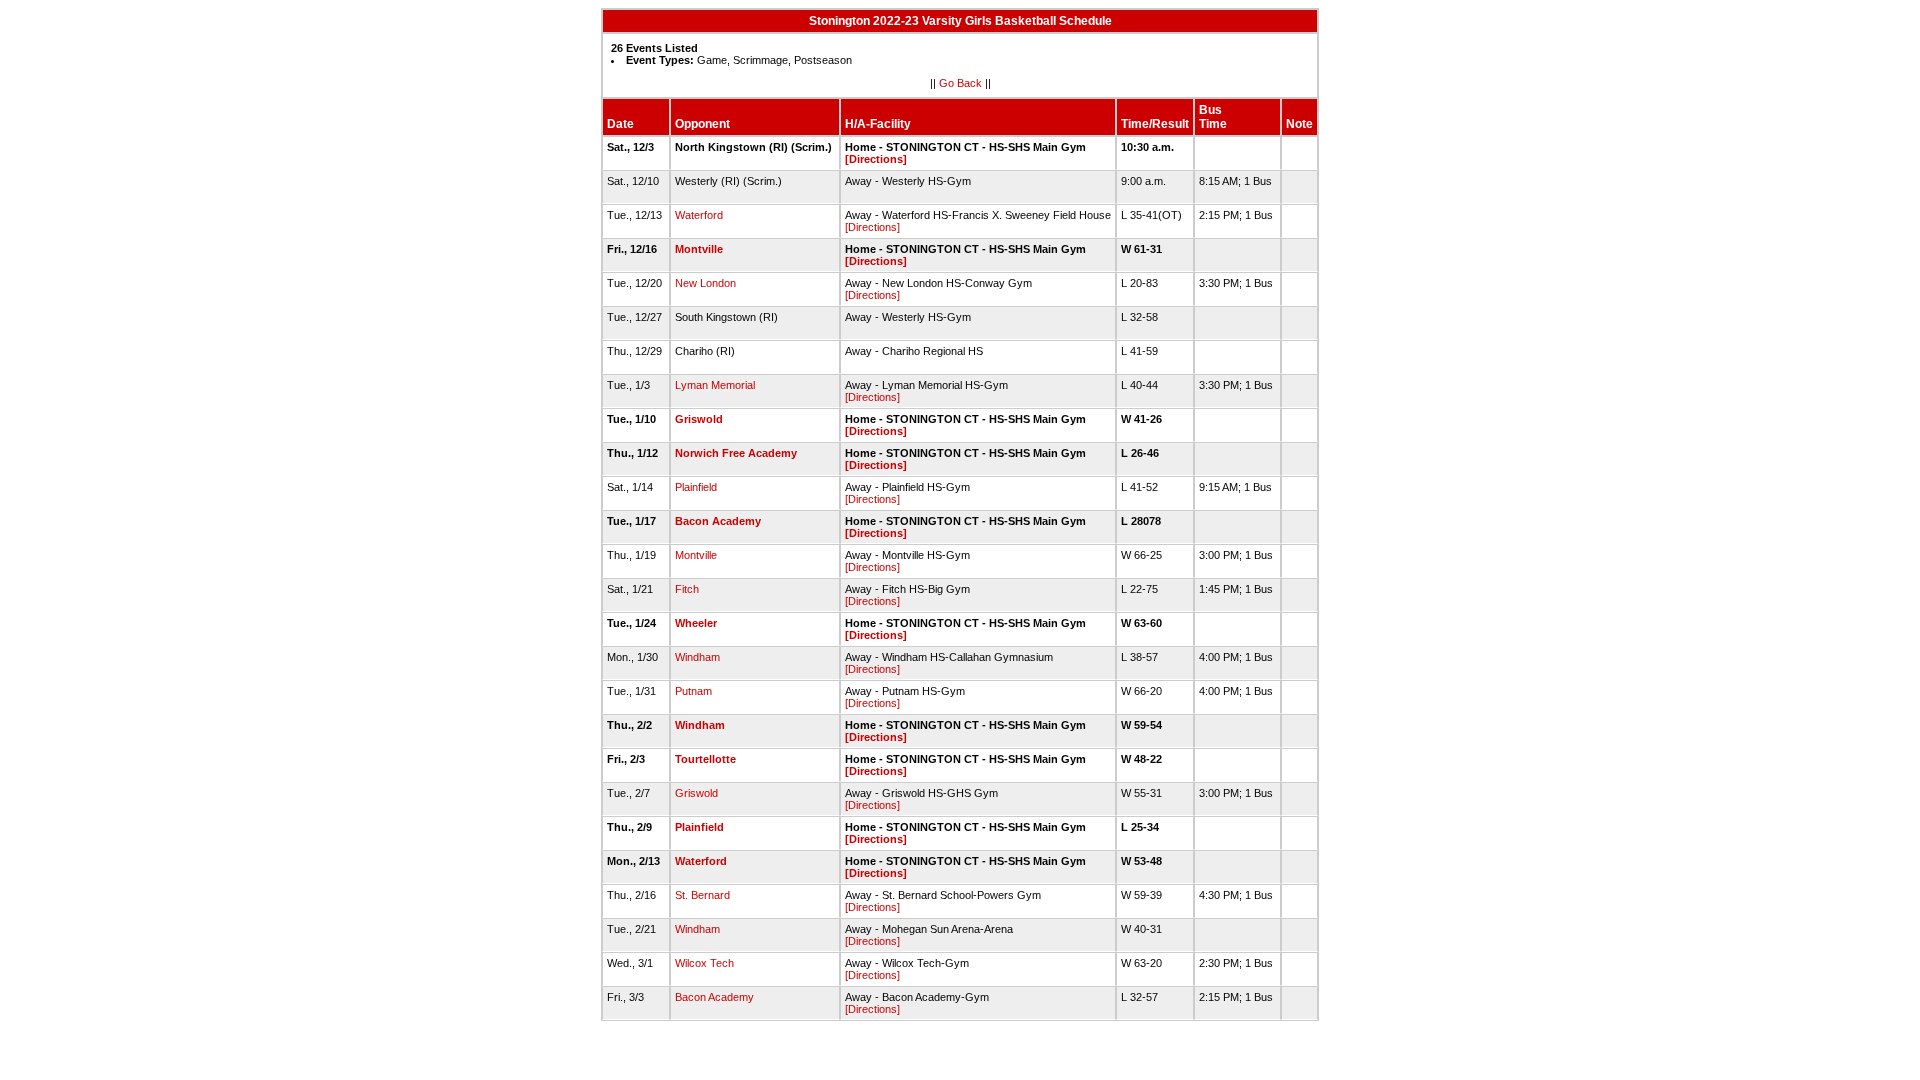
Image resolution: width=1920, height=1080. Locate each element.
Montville (699, 249)
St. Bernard (702, 895)
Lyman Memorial (715, 385)
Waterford (699, 215)
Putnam (693, 691)
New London (705, 283)
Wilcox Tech (704, 963)
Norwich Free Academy (736, 453)
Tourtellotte (705, 759)
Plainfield (696, 487)
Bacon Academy (718, 521)
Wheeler (696, 623)
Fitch (687, 589)
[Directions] (876, 159)
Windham (697, 657)
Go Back (960, 83)
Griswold (699, 419)
